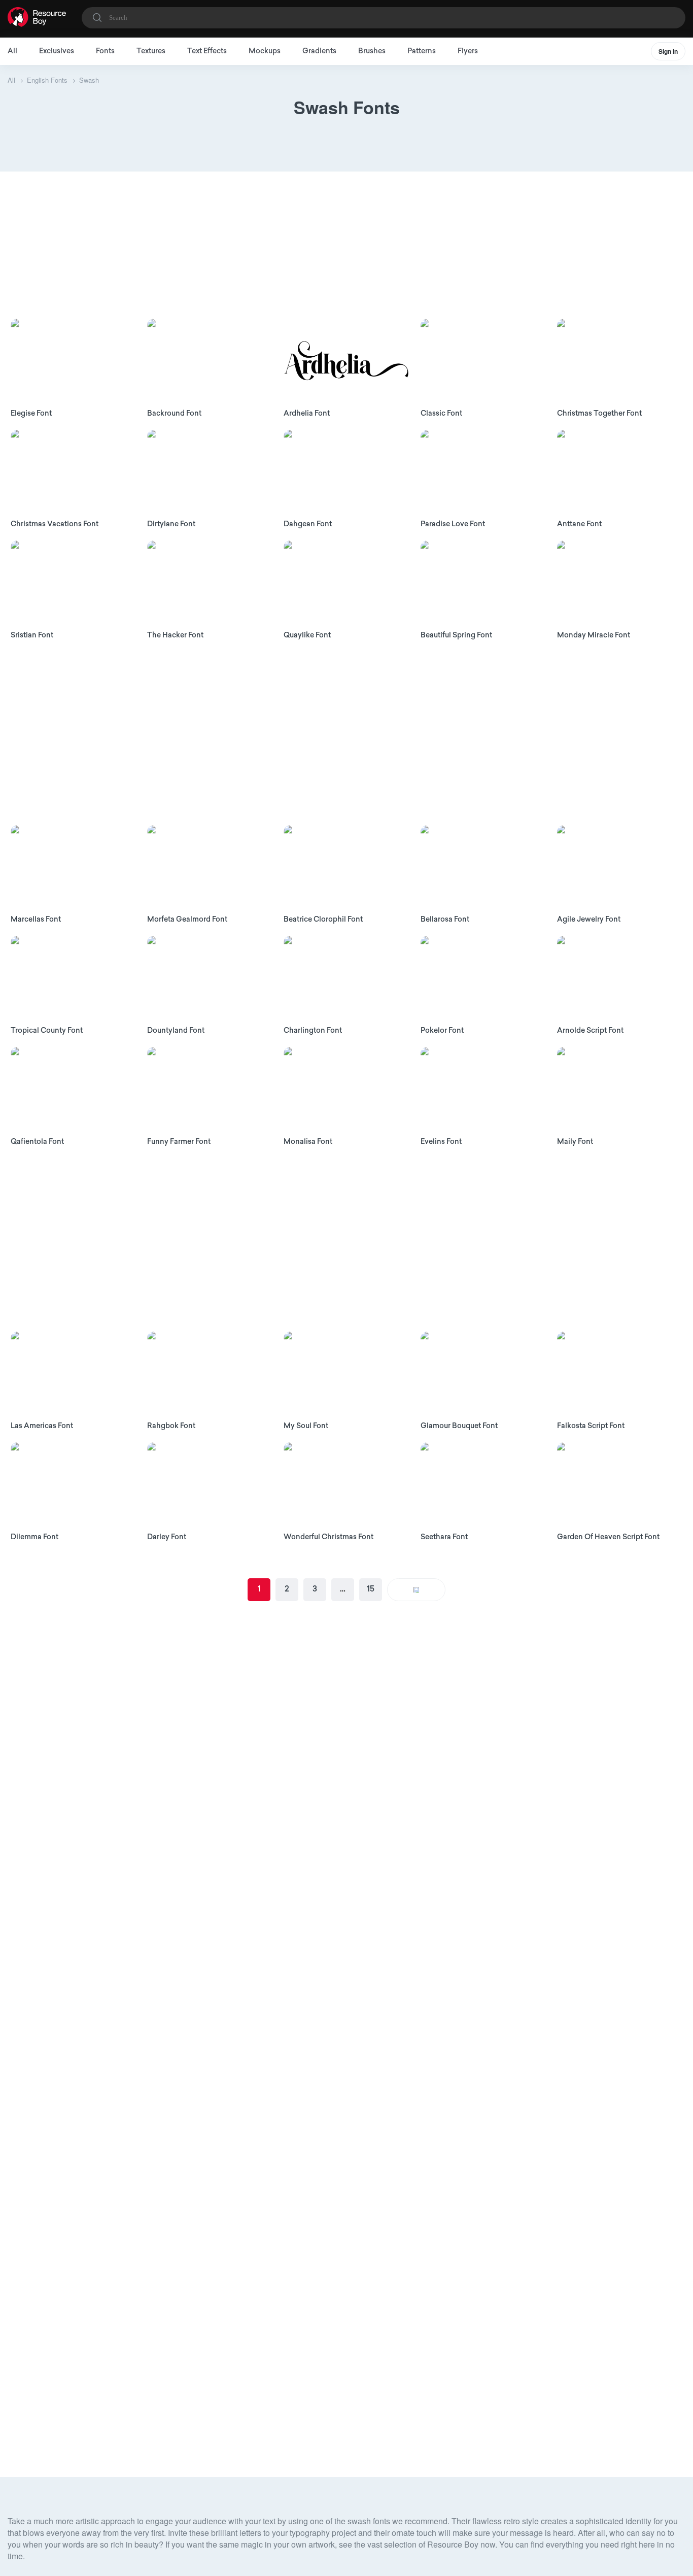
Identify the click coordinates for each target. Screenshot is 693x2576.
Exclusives (57, 52)
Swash (89, 80)
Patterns (422, 52)
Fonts (105, 52)
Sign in (668, 51)
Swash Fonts (347, 107)
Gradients (319, 52)
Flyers (468, 52)
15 (371, 1589)
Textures (151, 52)
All (12, 52)
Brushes (372, 52)
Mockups (265, 52)
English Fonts (47, 80)
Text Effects (207, 52)
